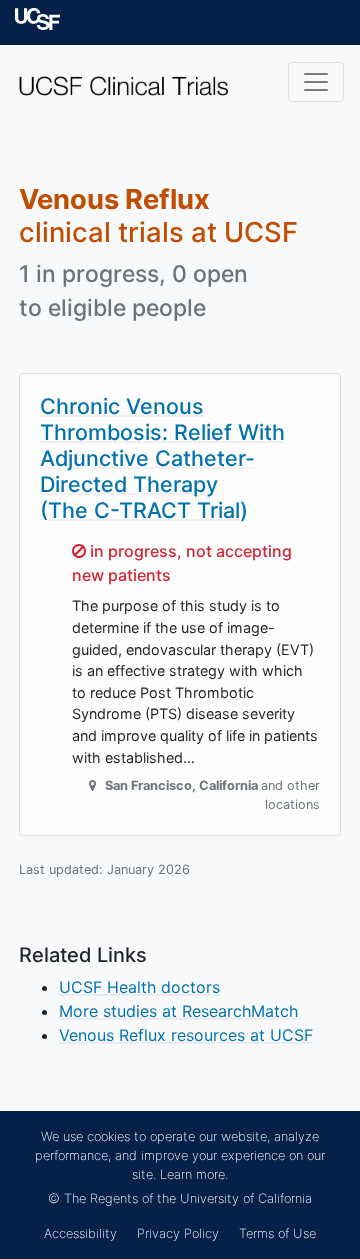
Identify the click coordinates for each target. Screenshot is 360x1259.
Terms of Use (277, 1233)
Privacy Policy (178, 1233)
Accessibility (80, 1233)
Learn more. (194, 1174)
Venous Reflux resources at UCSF (186, 1035)
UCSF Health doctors (139, 987)
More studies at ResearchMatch (178, 1011)
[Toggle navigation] (316, 82)
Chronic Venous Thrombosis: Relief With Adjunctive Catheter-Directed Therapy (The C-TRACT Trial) (162, 457)
